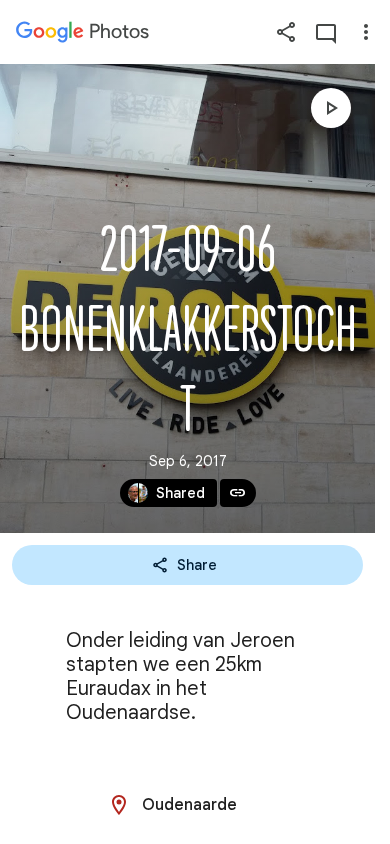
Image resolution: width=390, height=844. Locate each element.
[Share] (286, 32)
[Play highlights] (331, 108)
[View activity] (326, 32)
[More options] (366, 32)
